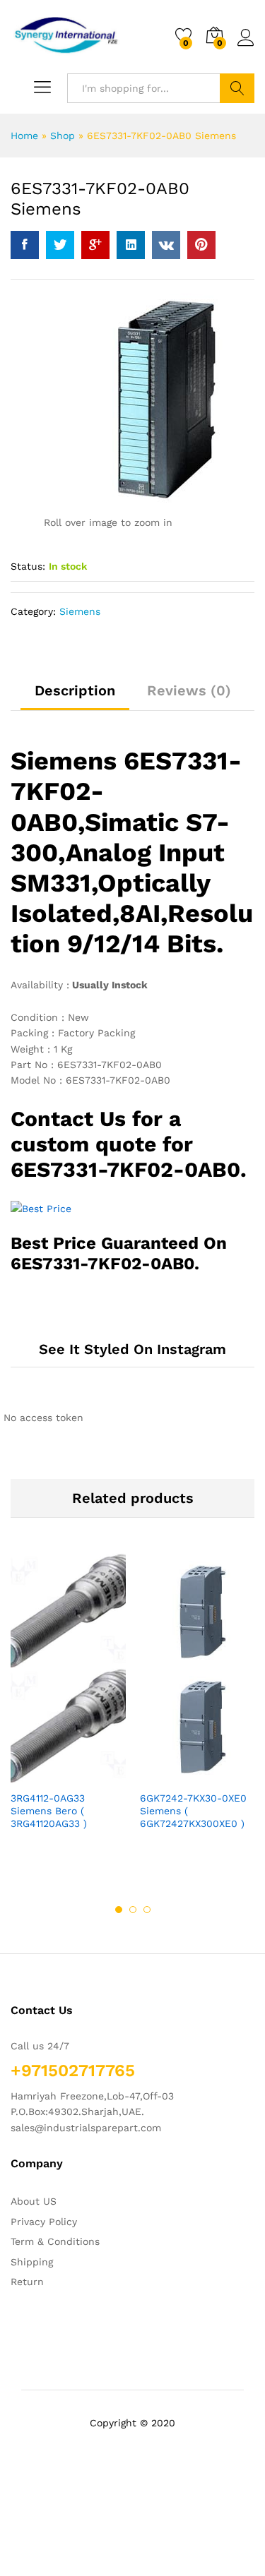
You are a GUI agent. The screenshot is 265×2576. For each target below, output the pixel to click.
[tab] (75, 697)
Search (237, 88)
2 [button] (133, 1910)
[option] (68, 1704)
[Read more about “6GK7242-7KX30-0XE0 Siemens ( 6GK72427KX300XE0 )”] (163, 1775)
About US (34, 2201)
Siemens (80, 611)
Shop (63, 136)
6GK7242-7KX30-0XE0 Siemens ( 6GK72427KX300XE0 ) (193, 1811)
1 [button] (119, 1910)
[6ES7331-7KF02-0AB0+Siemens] (60, 245)
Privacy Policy (44, 2222)
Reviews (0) (189, 690)
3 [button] (147, 1910)
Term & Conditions (55, 2241)
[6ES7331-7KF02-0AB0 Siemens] (25, 245)
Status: (28, 566)
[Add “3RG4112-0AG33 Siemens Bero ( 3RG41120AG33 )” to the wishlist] (99, 1775)
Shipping (32, 2262)
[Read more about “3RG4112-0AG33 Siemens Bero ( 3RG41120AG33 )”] (34, 1775)
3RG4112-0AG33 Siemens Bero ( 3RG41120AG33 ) (49, 1811)
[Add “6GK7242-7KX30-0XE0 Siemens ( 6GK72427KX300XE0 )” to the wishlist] (228, 1775)
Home (24, 136)
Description (75, 690)
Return (27, 2282)
